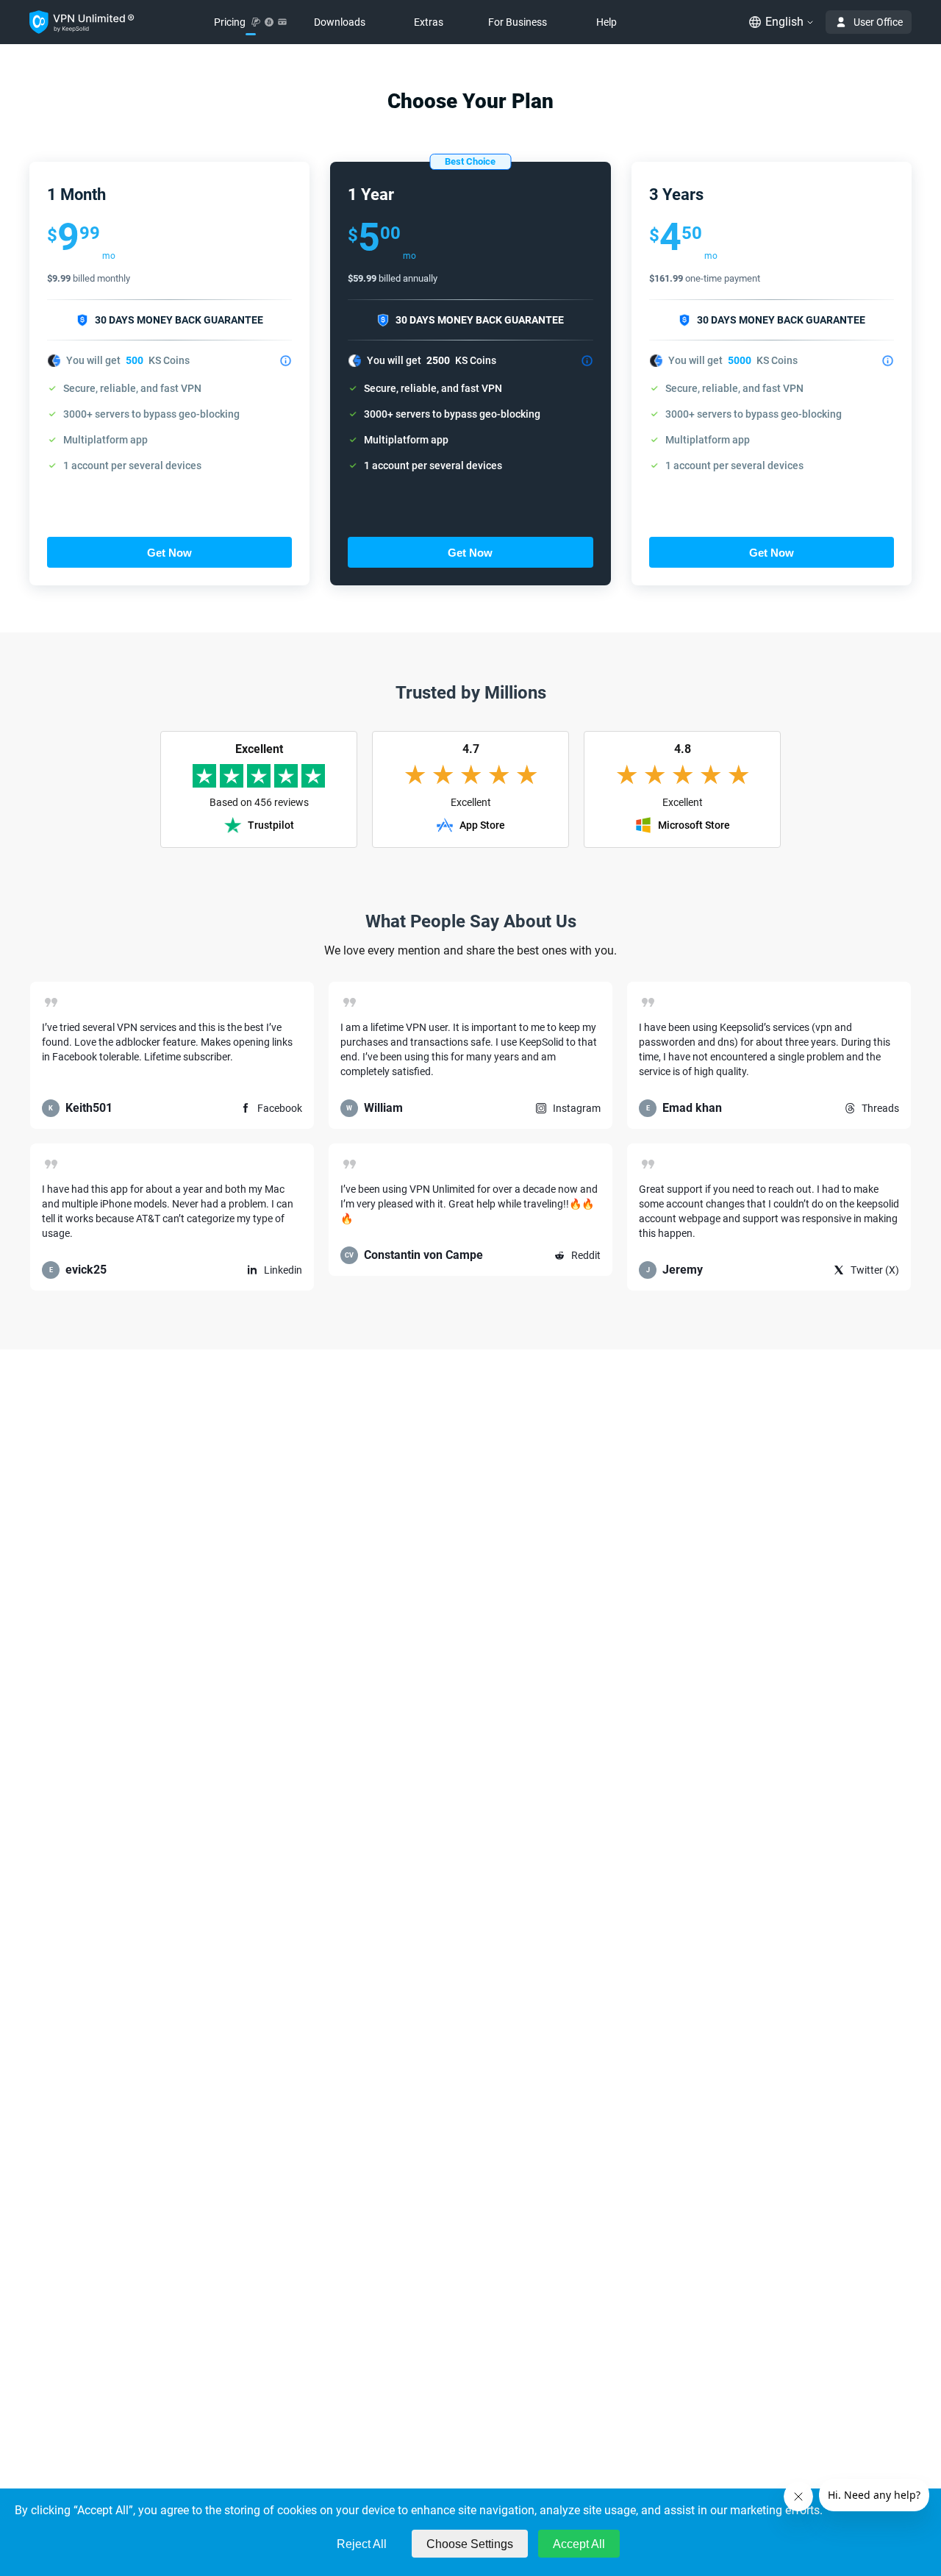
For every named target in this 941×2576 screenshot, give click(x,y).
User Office (878, 22)
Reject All (362, 2544)
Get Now (169, 553)
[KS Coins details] (286, 361)
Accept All (579, 2544)
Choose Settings (470, 2544)
